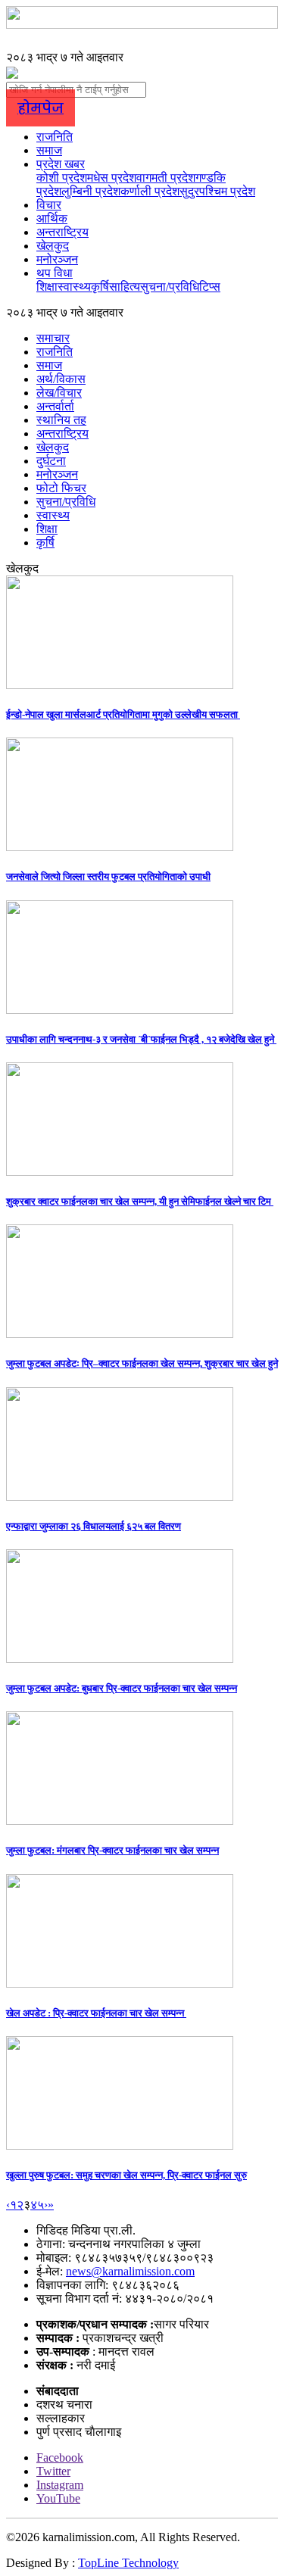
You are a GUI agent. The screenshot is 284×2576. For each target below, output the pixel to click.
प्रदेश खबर (61, 164)
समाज (49, 150)
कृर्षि (100, 287)
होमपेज (41, 108)
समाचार (53, 338)
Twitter (53, 2471)
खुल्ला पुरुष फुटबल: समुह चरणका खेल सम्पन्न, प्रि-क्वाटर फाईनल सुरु (126, 2175)
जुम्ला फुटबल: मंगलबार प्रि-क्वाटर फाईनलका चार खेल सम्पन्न (112, 1850)
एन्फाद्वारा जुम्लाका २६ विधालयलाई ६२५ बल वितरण (94, 1526)
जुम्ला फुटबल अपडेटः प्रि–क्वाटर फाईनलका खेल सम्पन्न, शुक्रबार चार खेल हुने (142, 1363)
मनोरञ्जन (57, 259)
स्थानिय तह (61, 420)
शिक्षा (47, 287)
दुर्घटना (51, 461)
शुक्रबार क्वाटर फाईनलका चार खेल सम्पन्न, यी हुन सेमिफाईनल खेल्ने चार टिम (140, 1201)
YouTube (58, 2498)
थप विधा (55, 273)
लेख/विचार (59, 393)
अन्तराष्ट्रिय (62, 232)
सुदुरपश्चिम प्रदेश (217, 191)
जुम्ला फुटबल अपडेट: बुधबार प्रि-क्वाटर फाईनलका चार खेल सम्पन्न (122, 1688)
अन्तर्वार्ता (55, 406)
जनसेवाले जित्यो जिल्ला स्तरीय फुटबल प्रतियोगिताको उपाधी (108, 876)
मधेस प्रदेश (112, 178)
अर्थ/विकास (61, 379)
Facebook (60, 2457)
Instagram (60, 2485)
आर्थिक (52, 218)
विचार (49, 205)
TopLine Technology (128, 2563)
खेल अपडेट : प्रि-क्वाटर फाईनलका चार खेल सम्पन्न (96, 2013)
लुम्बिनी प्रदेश (91, 191)
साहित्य (125, 287)
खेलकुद (53, 246)
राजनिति (55, 137)
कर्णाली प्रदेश (150, 191)
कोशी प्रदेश (62, 178)
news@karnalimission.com (130, 2271)
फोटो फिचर (61, 488)
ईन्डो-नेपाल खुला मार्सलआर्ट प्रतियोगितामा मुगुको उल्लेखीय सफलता (123, 714)
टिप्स (210, 287)
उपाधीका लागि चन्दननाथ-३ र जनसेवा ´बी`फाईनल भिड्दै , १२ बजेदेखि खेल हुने (141, 1039)
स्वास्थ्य (74, 287)
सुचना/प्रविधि (170, 287)
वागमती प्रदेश (166, 178)
